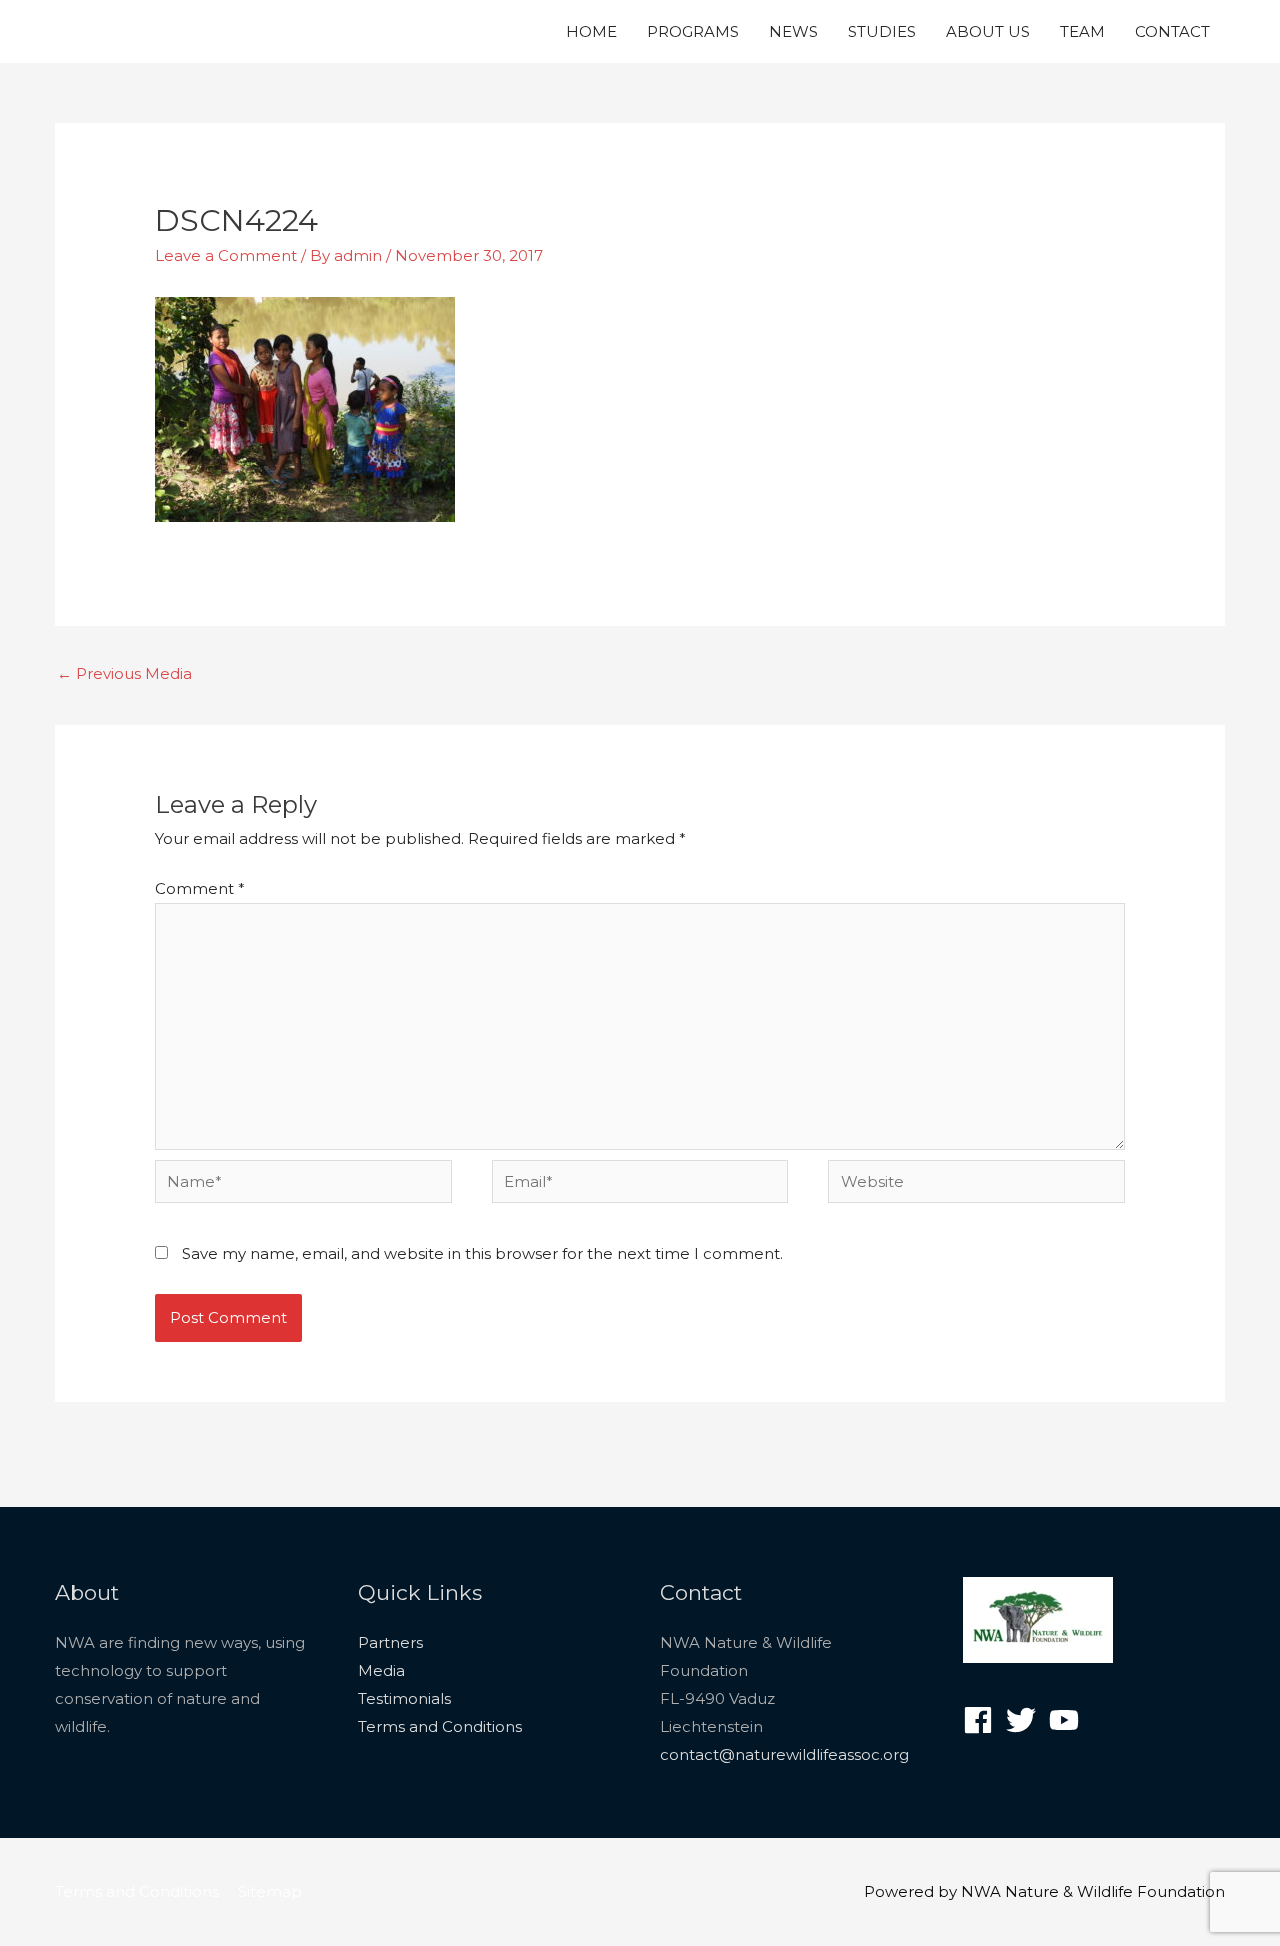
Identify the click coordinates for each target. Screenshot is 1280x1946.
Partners (390, 1642)
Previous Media (124, 673)
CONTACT (1172, 31)
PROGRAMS (693, 31)
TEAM (1082, 31)
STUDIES (882, 31)
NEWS (793, 31)
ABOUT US (988, 31)
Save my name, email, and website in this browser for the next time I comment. (482, 1253)
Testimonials (404, 1698)
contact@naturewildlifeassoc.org (784, 1754)
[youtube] (1068, 1720)
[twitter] (1025, 1720)
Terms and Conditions (440, 1726)
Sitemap (270, 1891)
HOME (591, 31)
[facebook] (982, 1720)
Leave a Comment (226, 255)
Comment (200, 888)
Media (381, 1670)
